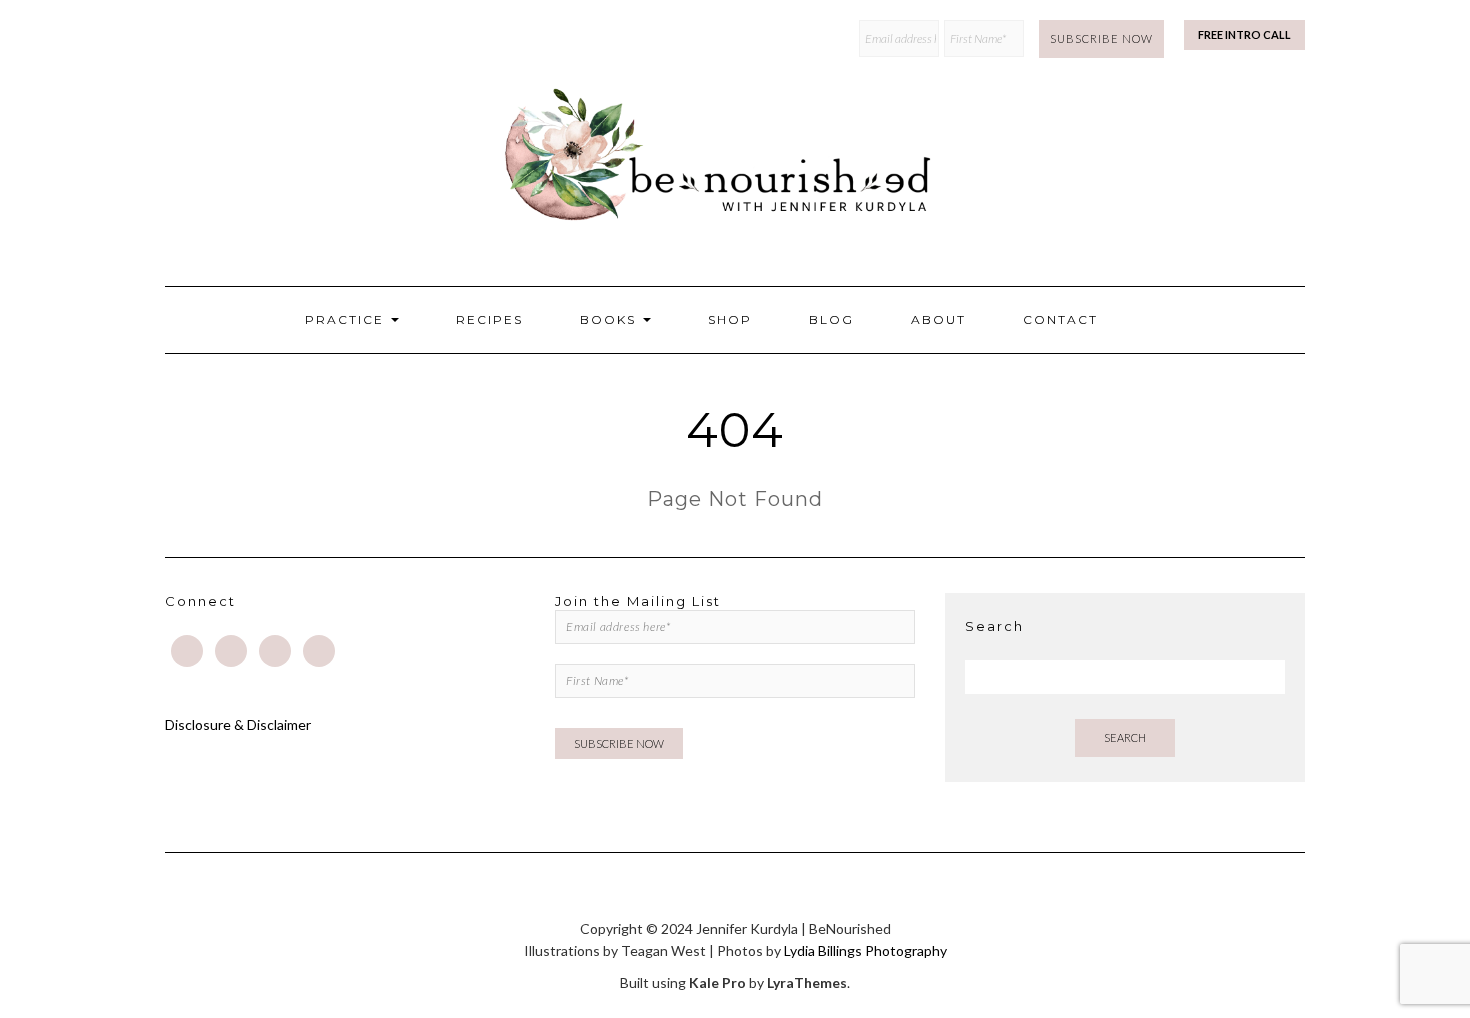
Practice (347, 319)
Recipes (489, 319)
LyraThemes (807, 982)
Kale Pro (717, 982)
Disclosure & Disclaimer (238, 724)
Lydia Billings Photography (865, 950)
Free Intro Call (1244, 34)
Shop (730, 319)
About (938, 319)
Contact (1060, 319)
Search (1125, 737)
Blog (831, 319)
